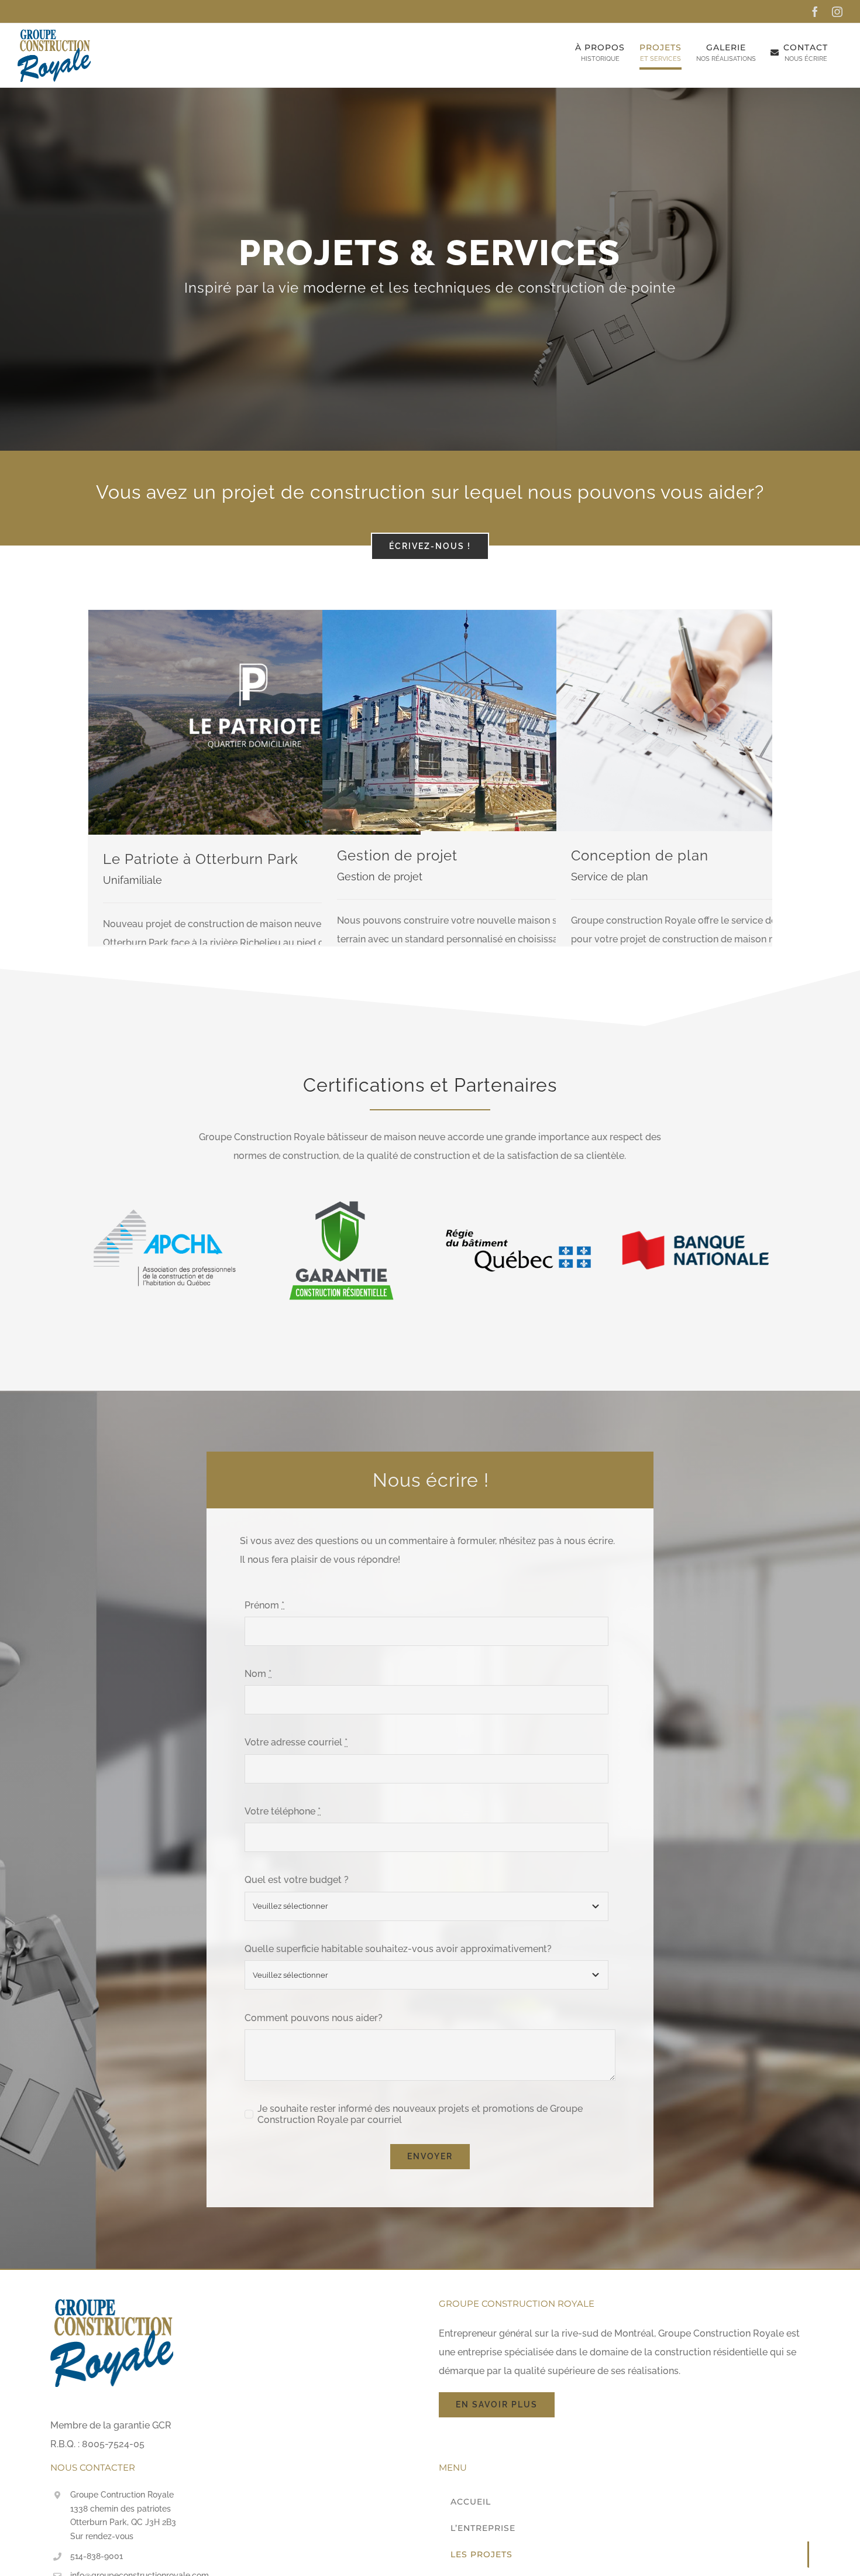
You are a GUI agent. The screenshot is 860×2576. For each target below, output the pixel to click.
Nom (258, 1674)
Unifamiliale (133, 880)
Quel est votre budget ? (297, 1880)
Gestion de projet (397, 855)
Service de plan (610, 877)
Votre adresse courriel (296, 1742)
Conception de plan (640, 855)
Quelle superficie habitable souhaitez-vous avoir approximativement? (398, 1949)
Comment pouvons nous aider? (314, 2018)
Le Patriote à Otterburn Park (201, 859)
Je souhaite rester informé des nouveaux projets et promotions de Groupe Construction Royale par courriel (420, 2114)
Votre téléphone (283, 1811)
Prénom (264, 1605)
